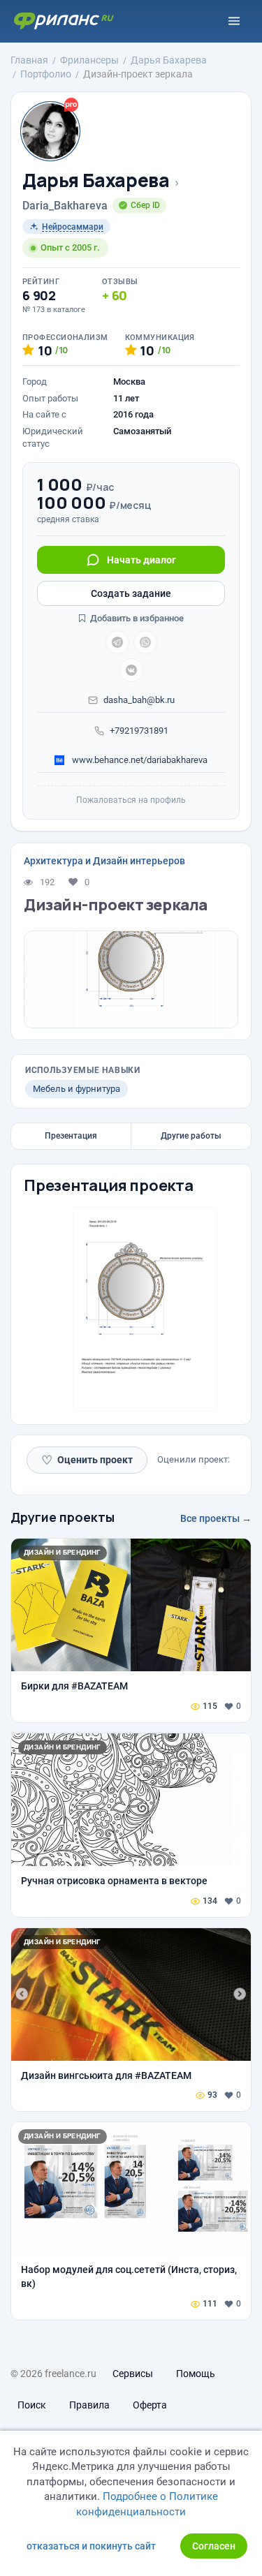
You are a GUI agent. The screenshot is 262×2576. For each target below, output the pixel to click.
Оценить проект (87, 1460)
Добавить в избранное (136, 618)
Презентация (71, 1136)
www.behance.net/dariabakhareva (139, 760)
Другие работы (191, 1136)
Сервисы (133, 2374)
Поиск (32, 2405)
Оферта (150, 2405)
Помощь (196, 2374)
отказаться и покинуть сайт (91, 2546)
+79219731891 (139, 731)
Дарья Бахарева (96, 180)
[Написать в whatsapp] (145, 642)
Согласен (214, 2546)
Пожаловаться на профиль (131, 800)
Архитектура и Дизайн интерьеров (104, 861)
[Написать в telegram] (117, 642)
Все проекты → (216, 1518)
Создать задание (131, 593)
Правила (89, 2405)
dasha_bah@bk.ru (139, 700)
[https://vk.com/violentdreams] (131, 670)
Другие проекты (63, 1517)
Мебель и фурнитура (77, 1089)
